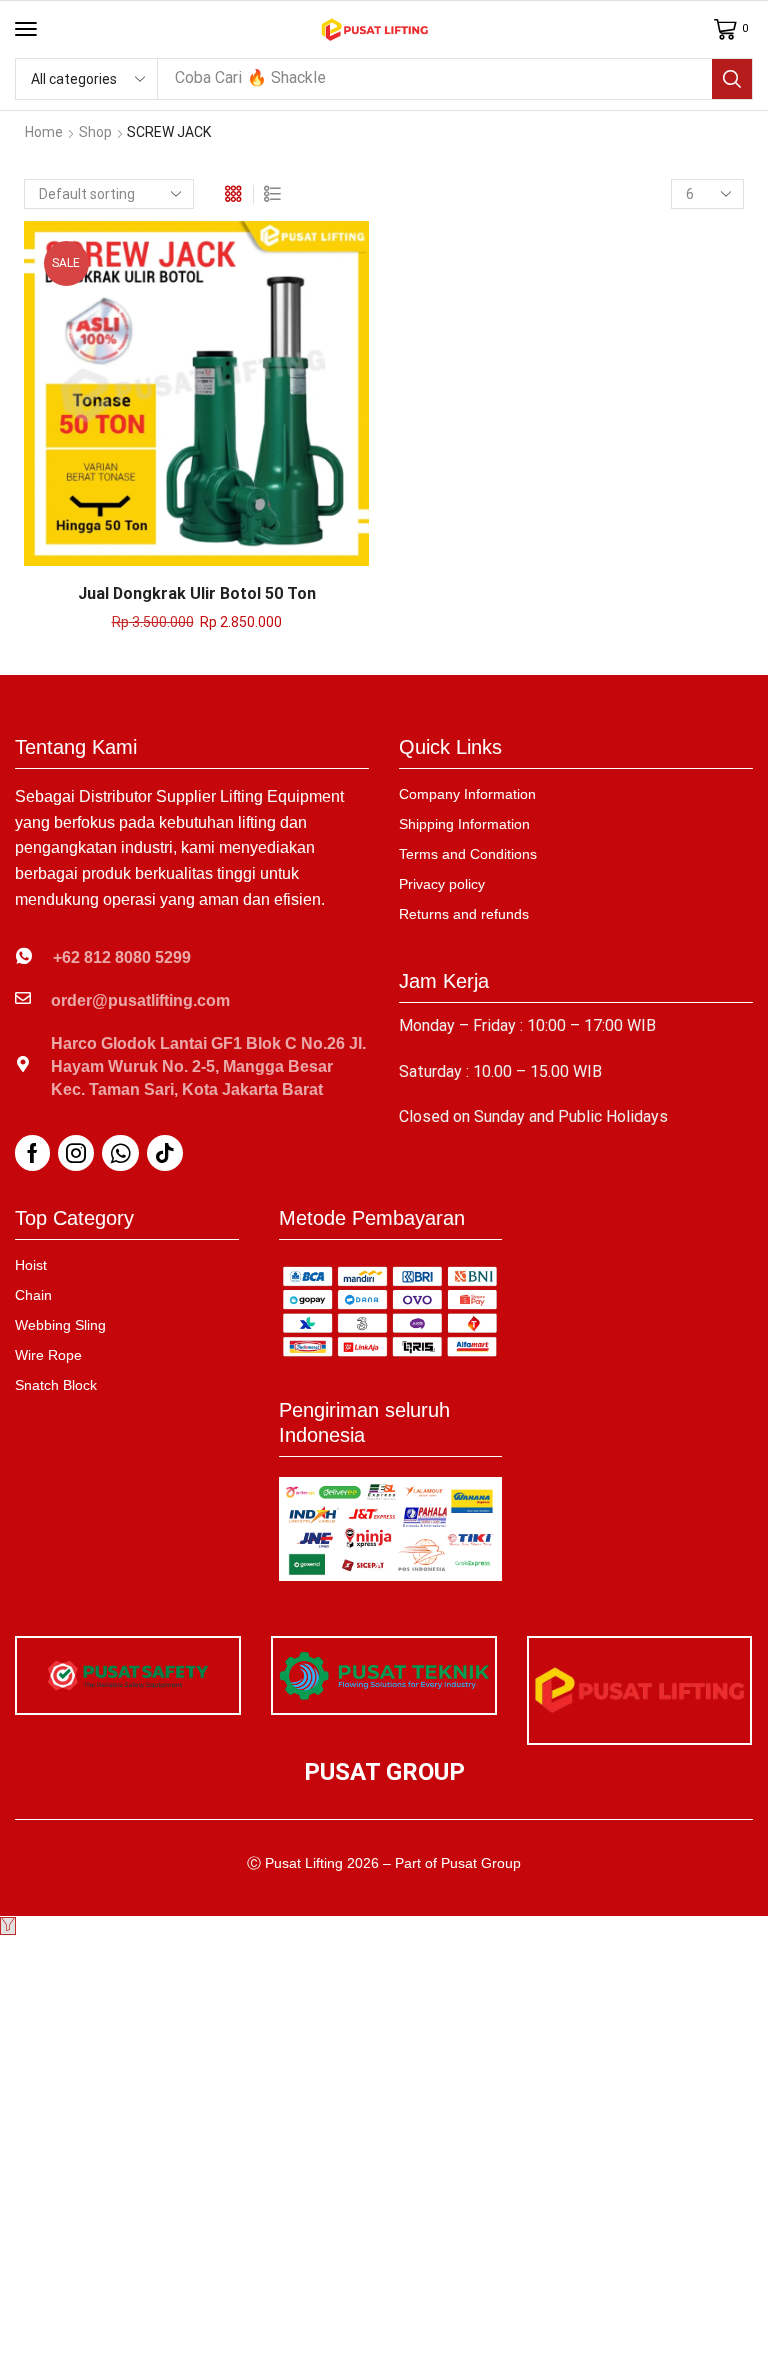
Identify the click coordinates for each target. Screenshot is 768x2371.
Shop (95, 132)
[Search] (732, 79)
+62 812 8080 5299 (122, 957)
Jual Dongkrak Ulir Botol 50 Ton (197, 593)
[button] (26, 29)
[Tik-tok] (165, 1153)
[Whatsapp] (120, 1153)
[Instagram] (76, 1153)
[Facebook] (32, 1153)
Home (44, 132)
